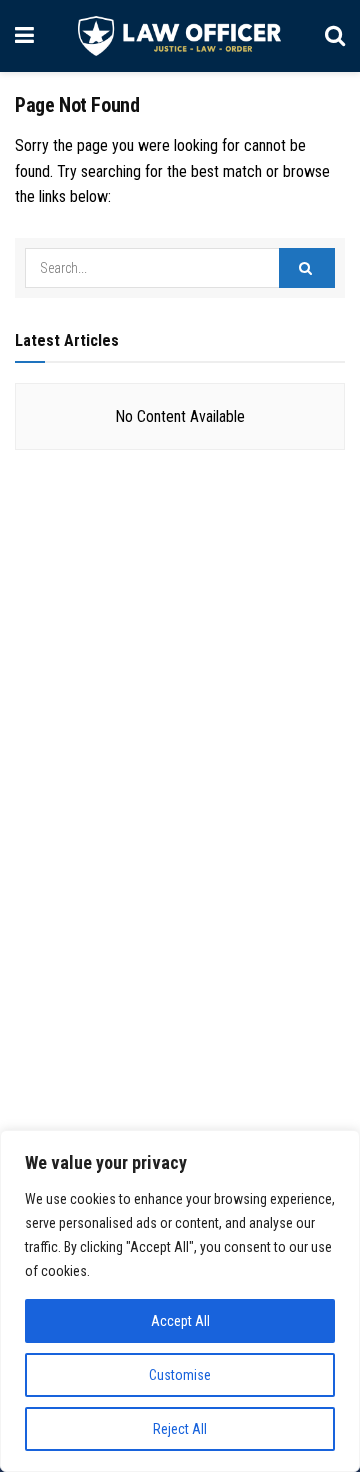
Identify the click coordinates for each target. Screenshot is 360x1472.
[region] (180, 1301)
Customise (180, 1375)
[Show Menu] (24, 36)
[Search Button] (335, 36)
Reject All (180, 1429)
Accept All (180, 1321)
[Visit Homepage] (179, 36)
